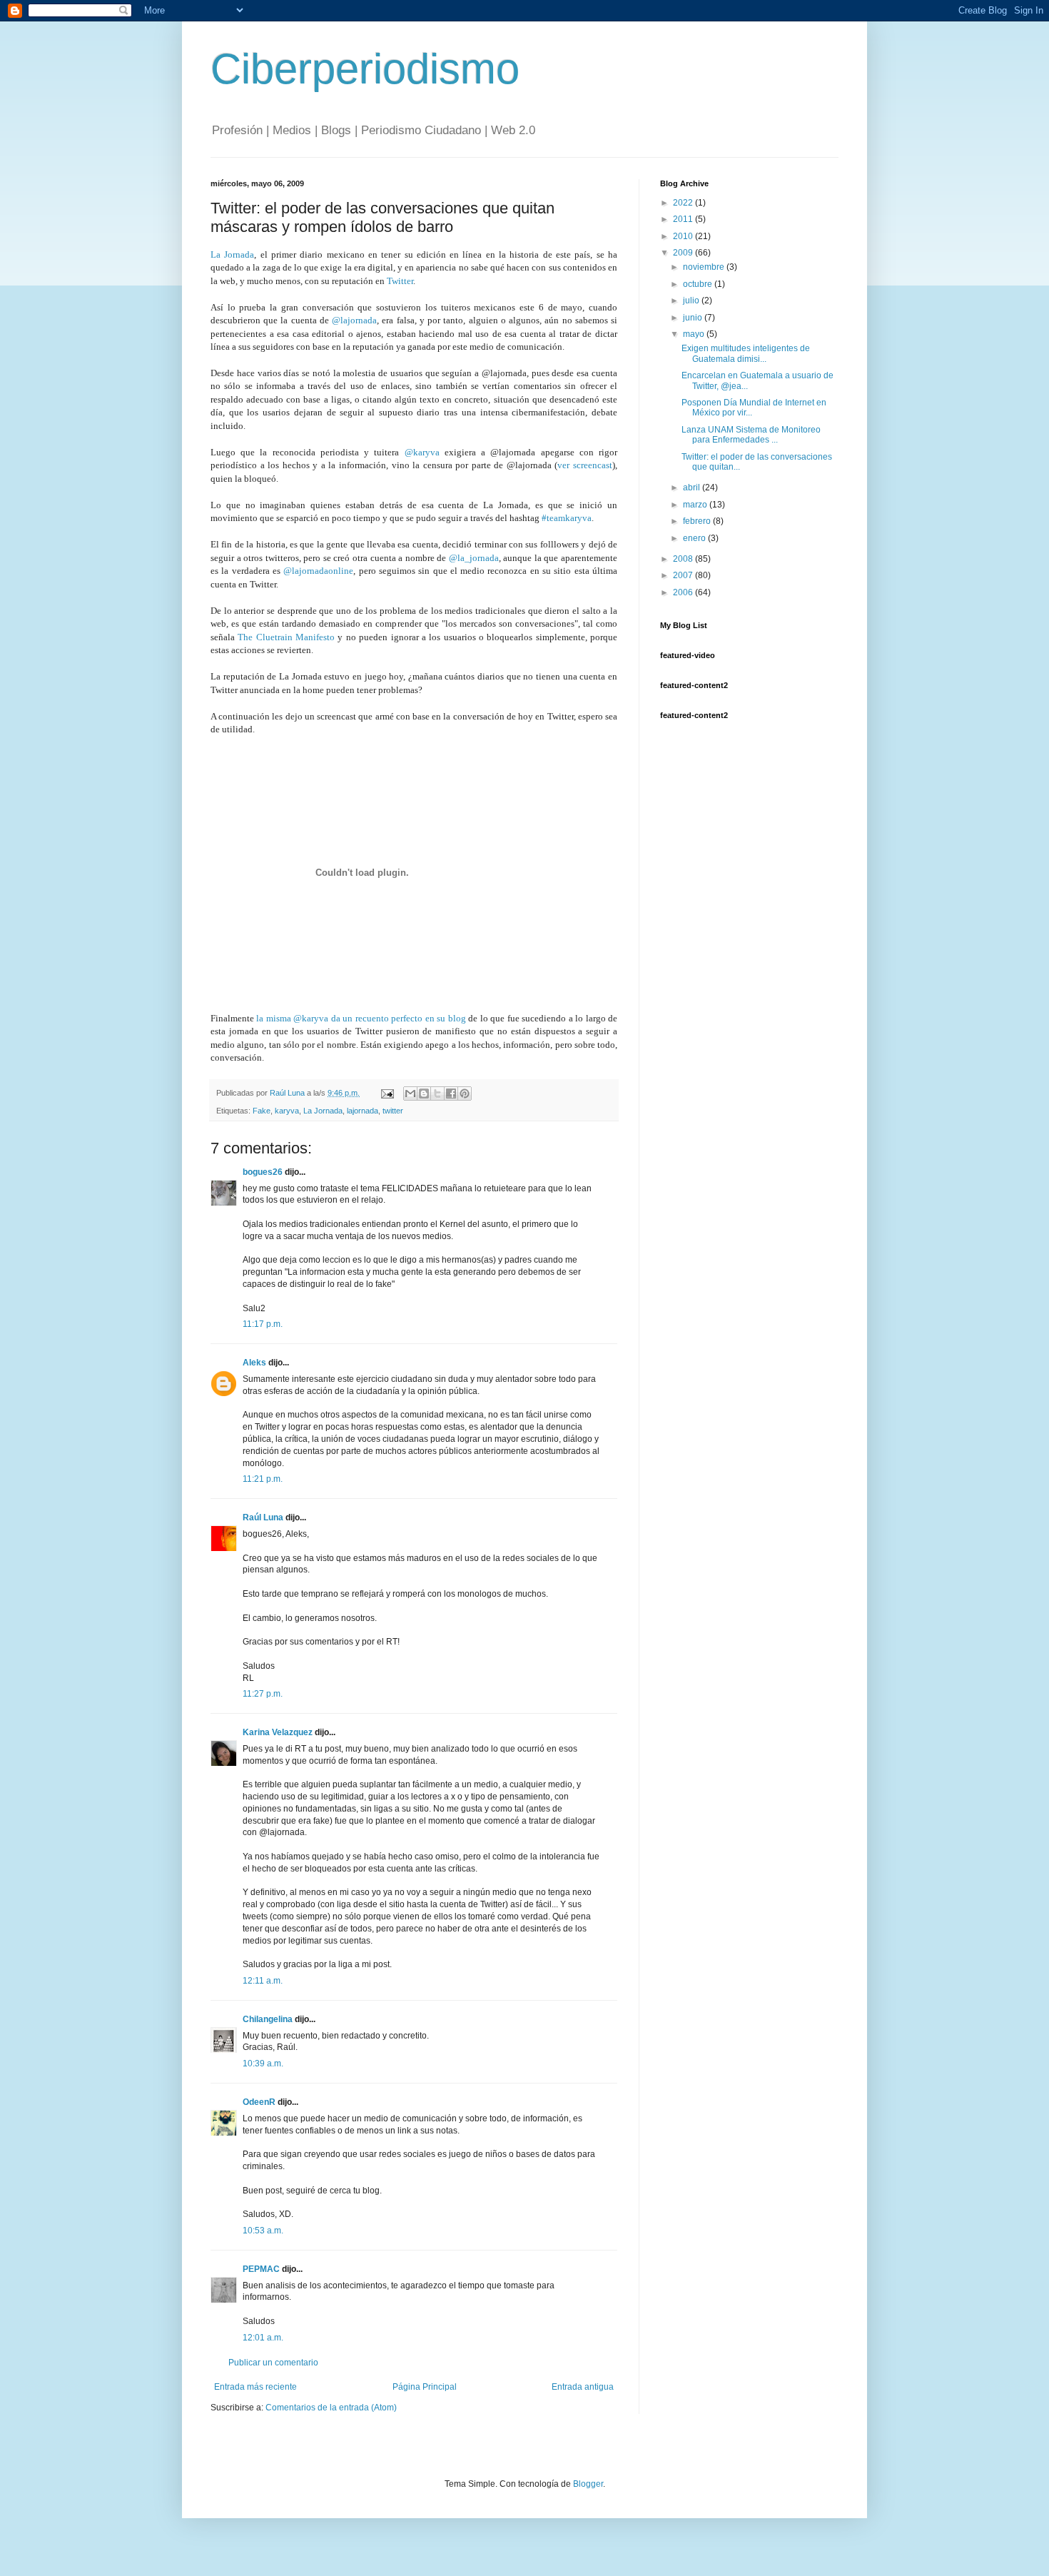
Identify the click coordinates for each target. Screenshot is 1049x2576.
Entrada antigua (583, 2387)
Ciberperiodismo (365, 69)
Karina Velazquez (278, 1732)
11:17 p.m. (263, 1324)
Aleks (254, 1363)
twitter (393, 1111)
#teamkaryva (567, 518)
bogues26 (263, 1172)
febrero (698, 521)
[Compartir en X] (437, 1093)
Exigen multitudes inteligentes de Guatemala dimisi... (746, 353)
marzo (696, 505)
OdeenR (259, 2102)
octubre (699, 284)
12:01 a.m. (263, 2338)
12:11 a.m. (263, 1981)
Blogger (588, 2484)
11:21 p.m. (263, 1479)
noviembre (705, 267)
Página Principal (425, 2387)
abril (693, 488)
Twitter (400, 281)
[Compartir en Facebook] (451, 1093)
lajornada (363, 1111)
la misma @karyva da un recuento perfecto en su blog (361, 1018)
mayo (695, 334)
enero (695, 538)
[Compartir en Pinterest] (465, 1093)
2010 (684, 236)
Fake (262, 1111)
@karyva (422, 452)
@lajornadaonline (318, 571)
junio (694, 318)
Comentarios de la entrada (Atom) (331, 2408)
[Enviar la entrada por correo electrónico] (387, 1093)
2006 (684, 592)
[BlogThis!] (424, 1093)
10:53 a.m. (263, 2231)
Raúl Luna (263, 1517)
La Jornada (232, 254)
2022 (684, 203)
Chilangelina (268, 2019)
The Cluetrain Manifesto (286, 637)
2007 (684, 575)
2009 (684, 253)
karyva (287, 1111)
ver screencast (585, 465)
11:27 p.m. (263, 1694)
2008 (684, 559)
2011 (684, 219)
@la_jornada (474, 558)
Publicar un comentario (273, 2363)
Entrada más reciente (255, 2387)
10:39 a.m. (263, 2064)
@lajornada (354, 320)
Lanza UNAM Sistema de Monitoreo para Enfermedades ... (751, 435)
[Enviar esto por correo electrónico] (410, 1093)
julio (692, 300)
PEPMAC (261, 2269)
